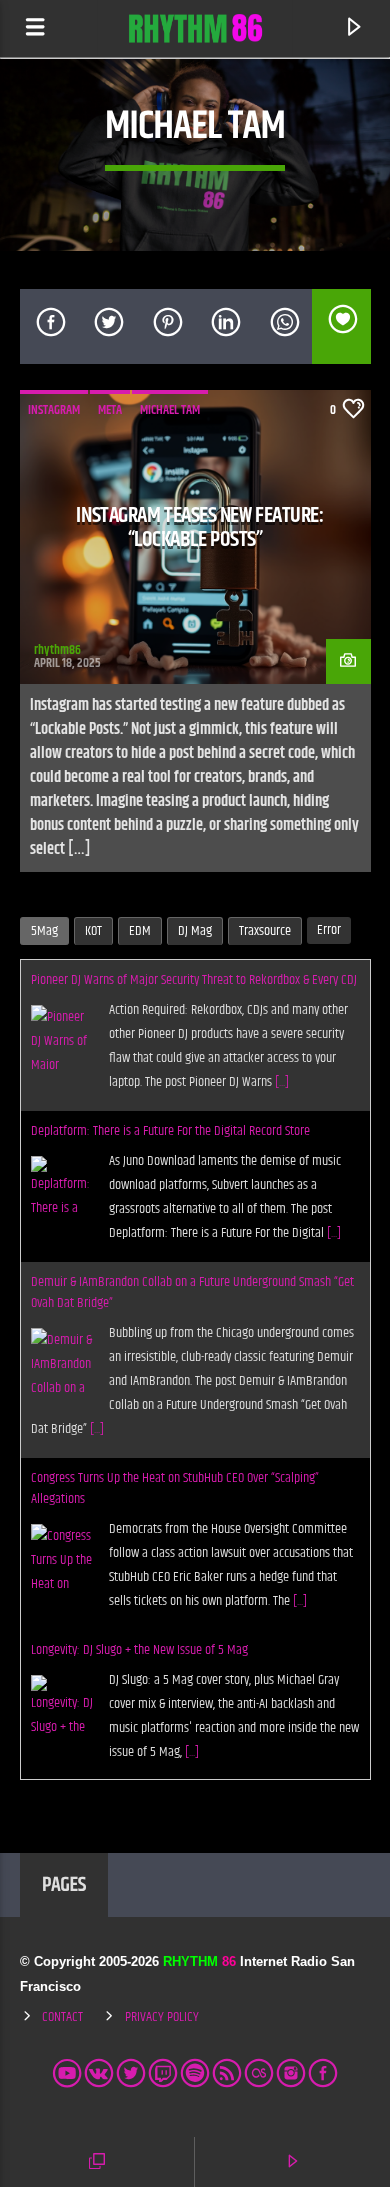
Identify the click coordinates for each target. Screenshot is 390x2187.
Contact (62, 2017)
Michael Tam (170, 410)
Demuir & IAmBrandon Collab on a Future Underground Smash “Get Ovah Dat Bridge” (192, 1292)
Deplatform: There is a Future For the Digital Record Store (170, 1131)
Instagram (54, 410)
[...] (282, 1082)
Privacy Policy (162, 2017)
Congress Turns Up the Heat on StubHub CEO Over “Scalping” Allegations (175, 1488)
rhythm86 (57, 650)
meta (110, 410)
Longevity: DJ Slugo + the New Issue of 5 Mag (139, 1650)
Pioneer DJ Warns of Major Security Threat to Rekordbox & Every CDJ (194, 980)
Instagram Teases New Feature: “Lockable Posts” (199, 527)
